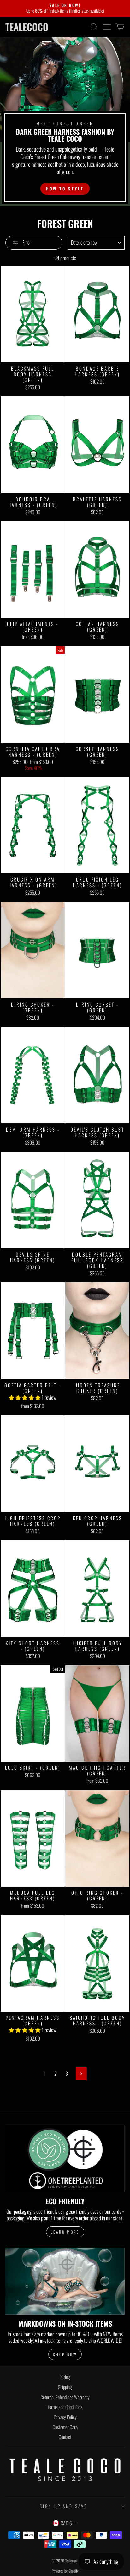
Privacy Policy (65, 2417)
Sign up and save (64, 2506)
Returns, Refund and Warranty (65, 2397)
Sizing (65, 2377)
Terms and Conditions (65, 2407)
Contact (65, 2437)
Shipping (65, 2387)
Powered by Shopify (65, 2571)
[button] (25, 1397)
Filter (26, 242)
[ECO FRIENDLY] (65, 2159)
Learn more (65, 2232)
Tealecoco (27, 27)
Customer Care (65, 2427)
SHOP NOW (65, 2354)
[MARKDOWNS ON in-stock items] (65, 2281)
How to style (65, 189)
